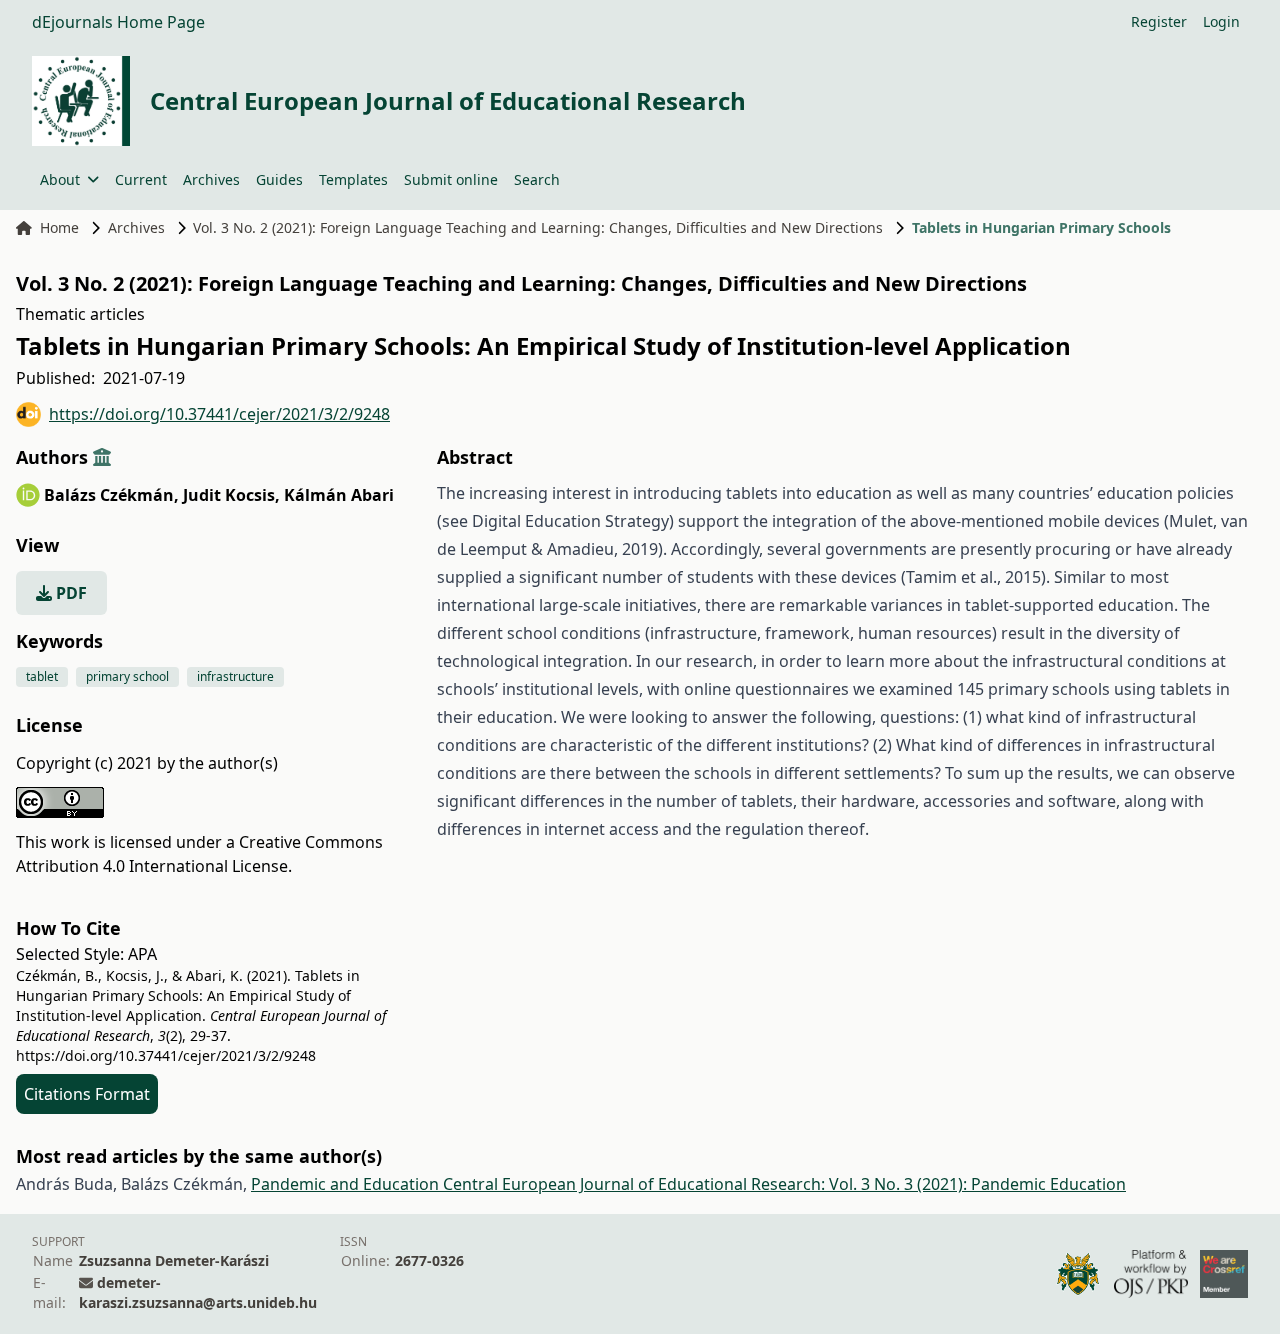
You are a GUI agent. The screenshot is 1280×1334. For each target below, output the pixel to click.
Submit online (451, 179)
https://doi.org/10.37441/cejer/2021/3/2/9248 (219, 414)
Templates (353, 179)
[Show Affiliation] (102, 457)
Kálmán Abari (339, 495)
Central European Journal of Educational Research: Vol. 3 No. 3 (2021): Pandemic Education (784, 1184)
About (60, 179)
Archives (211, 179)
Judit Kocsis (231, 495)
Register (1159, 21)
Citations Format (87, 1094)
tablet (42, 676)
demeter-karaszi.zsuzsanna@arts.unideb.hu (198, 1292)
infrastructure (235, 676)
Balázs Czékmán (111, 495)
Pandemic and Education (347, 1184)
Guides (279, 179)
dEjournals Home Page (118, 22)
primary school (127, 676)
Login (1221, 21)
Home (59, 227)
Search (537, 179)
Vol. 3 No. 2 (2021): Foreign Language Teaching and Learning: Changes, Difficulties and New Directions (538, 227)
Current (141, 179)
